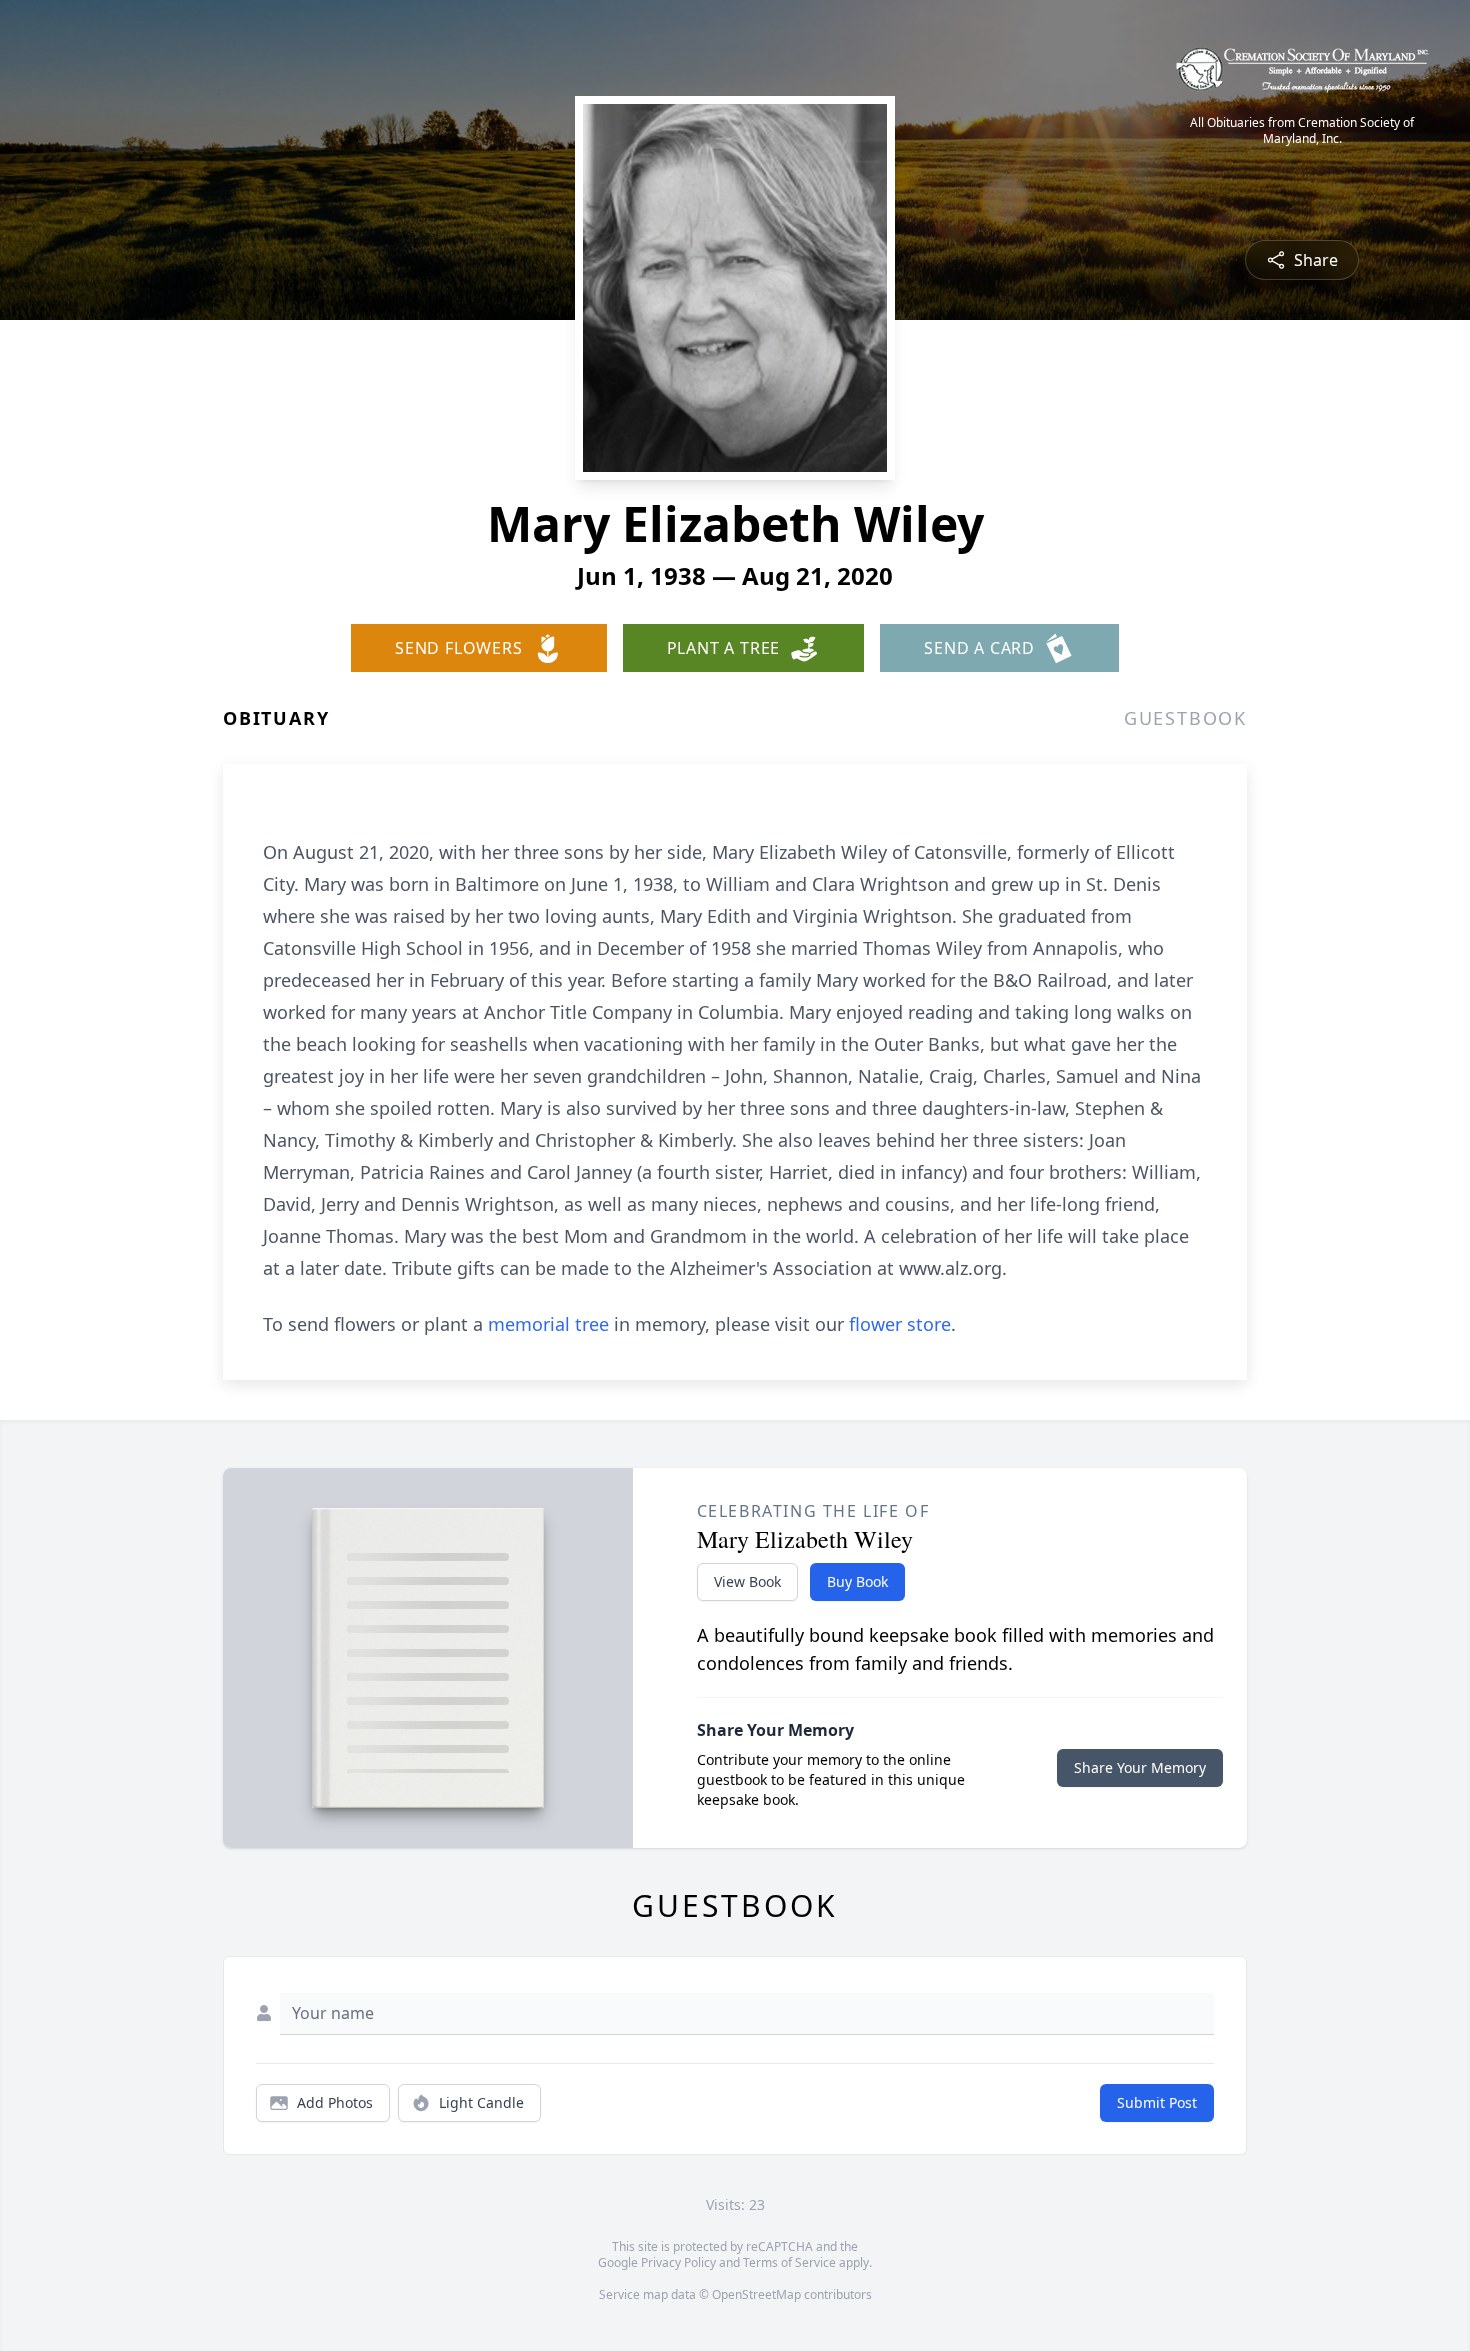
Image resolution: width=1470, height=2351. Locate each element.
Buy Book (857, 1581)
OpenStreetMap (756, 2294)
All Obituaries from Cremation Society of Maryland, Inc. (1302, 131)
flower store (900, 1324)
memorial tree (548, 1324)
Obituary (276, 718)
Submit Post (1157, 2102)
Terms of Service (789, 2262)
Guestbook (1185, 718)
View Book (747, 1581)
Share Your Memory (1140, 1767)
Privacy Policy (678, 2262)
